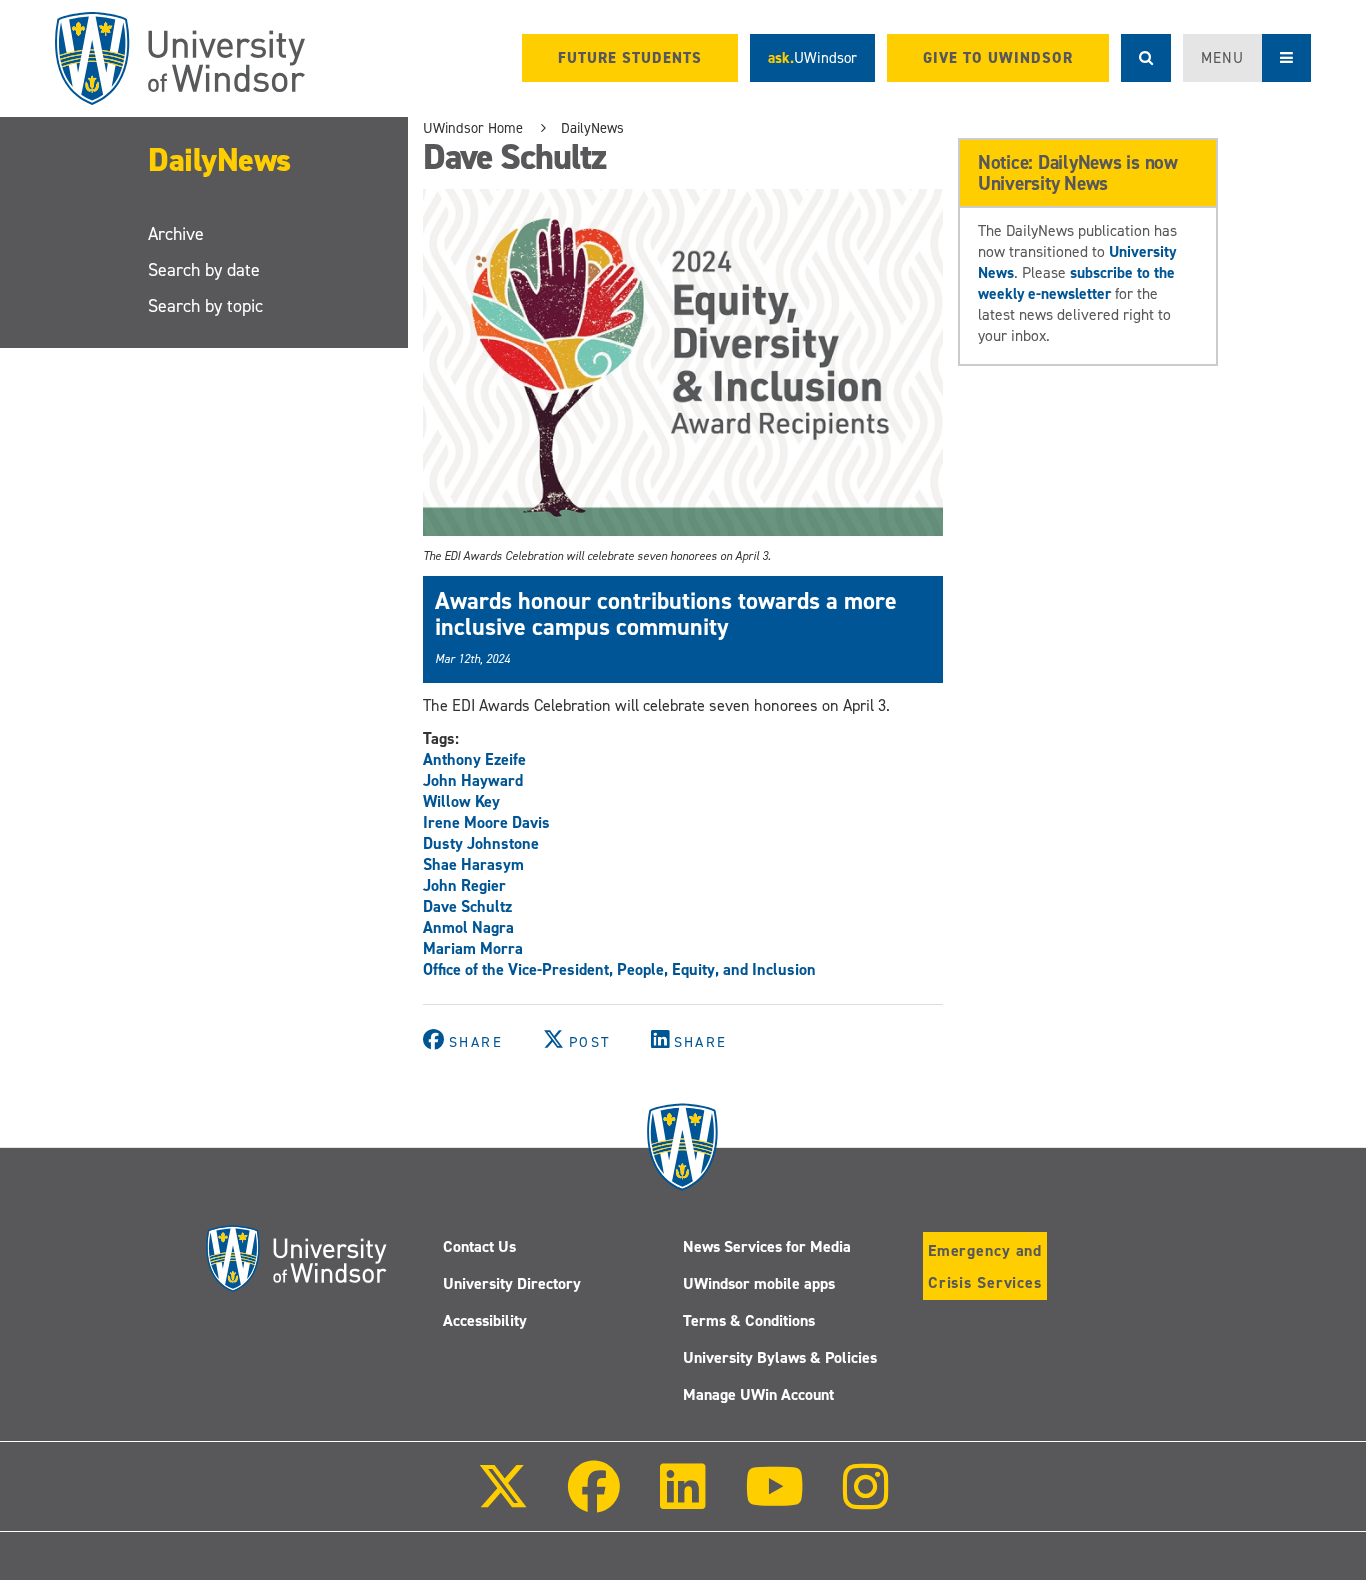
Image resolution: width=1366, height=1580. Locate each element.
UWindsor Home (473, 128)
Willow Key (461, 801)
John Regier (464, 885)
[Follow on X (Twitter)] (503, 1500)
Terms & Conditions (749, 1320)
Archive (176, 234)
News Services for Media (767, 1246)
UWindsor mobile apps (759, 1283)
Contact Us (479, 1246)
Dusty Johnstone (481, 843)
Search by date (204, 270)
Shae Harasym (473, 864)
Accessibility (485, 1320)
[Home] (180, 58)
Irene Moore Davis (486, 822)
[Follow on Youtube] (774, 1500)
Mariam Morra (473, 948)
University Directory (512, 1283)
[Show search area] (1146, 58)
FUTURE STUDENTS (630, 58)
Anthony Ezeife (474, 759)
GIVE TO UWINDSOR (998, 58)
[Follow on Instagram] (866, 1500)
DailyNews (219, 160)
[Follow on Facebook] (594, 1500)
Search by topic (205, 306)
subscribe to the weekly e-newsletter (1076, 283)
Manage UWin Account (758, 1394)
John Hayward (473, 780)
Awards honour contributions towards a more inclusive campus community (666, 614)
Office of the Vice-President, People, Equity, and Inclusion (619, 969)
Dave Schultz (467, 906)
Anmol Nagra (468, 927)
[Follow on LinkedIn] (682, 1500)
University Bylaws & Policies (780, 1357)
